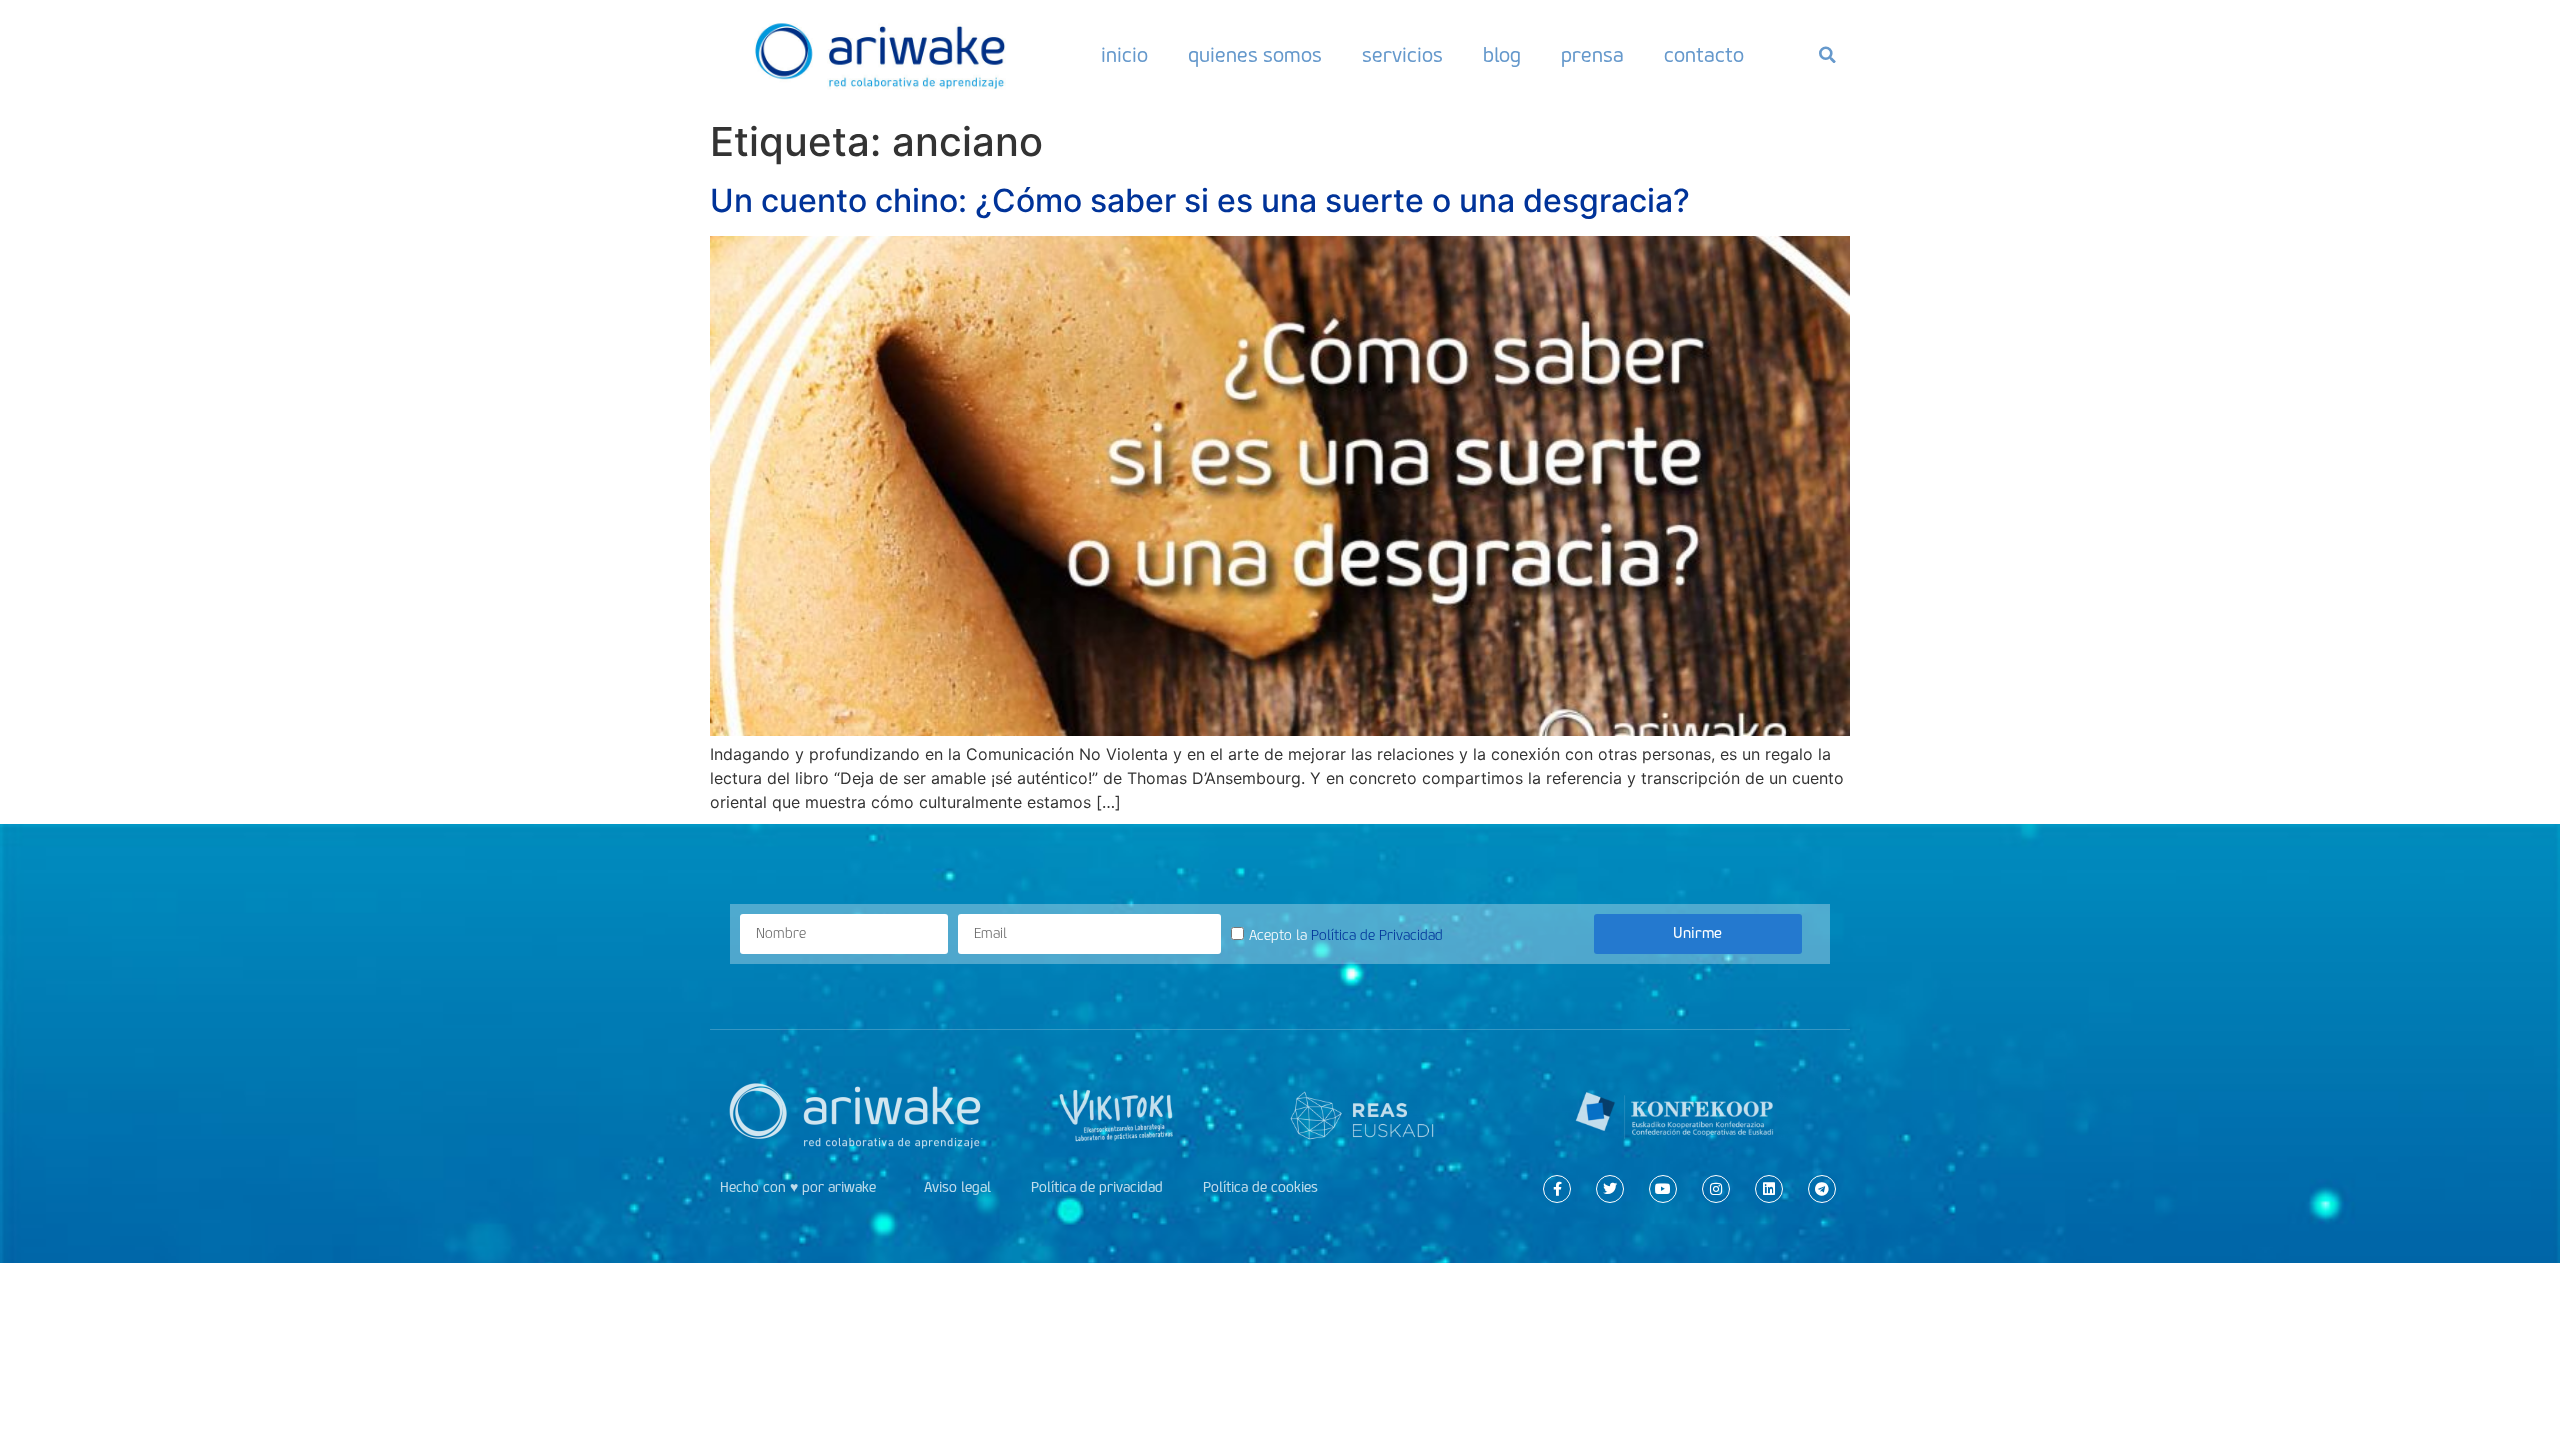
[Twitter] (1610, 1189)
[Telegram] (1822, 1189)
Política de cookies (1260, 1187)
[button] (1827, 55)
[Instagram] (1716, 1189)
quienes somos (1255, 55)
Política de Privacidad (1377, 934)
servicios (1402, 55)
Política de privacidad (1097, 1187)
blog (1502, 55)
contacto (1704, 55)
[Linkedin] (1769, 1189)
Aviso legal (957, 1187)
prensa (1592, 55)
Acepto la (1346, 934)
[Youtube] (1663, 1189)
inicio (1124, 55)
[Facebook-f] (1557, 1189)
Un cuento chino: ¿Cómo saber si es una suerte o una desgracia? (1200, 200)
